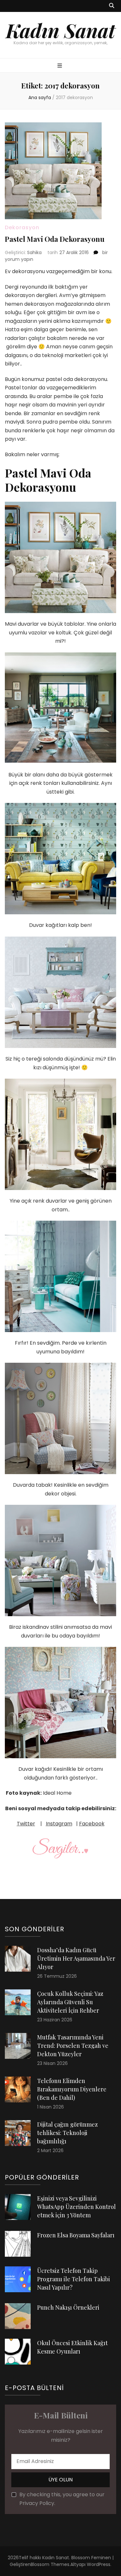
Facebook (92, 1824)
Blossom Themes (50, 2564)
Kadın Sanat (60, 30)
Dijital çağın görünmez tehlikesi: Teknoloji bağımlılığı (67, 2133)
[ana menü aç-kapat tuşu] (60, 66)
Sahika (34, 252)
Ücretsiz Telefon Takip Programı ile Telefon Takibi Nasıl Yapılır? (74, 2279)
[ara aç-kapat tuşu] (112, 6)
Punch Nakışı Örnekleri (68, 2307)
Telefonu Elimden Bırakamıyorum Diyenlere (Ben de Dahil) (72, 2089)
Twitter (26, 1824)
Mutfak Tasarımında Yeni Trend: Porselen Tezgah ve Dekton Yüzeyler (73, 2046)
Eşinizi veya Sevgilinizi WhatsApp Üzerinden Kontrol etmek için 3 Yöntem (76, 2207)
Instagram (59, 1824)
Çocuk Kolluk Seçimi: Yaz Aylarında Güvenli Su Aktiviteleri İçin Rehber (70, 2002)
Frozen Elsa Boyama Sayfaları (76, 2235)
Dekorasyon (22, 227)
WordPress (99, 2564)
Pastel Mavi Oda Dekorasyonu (55, 239)
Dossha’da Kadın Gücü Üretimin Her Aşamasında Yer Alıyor (76, 1958)
